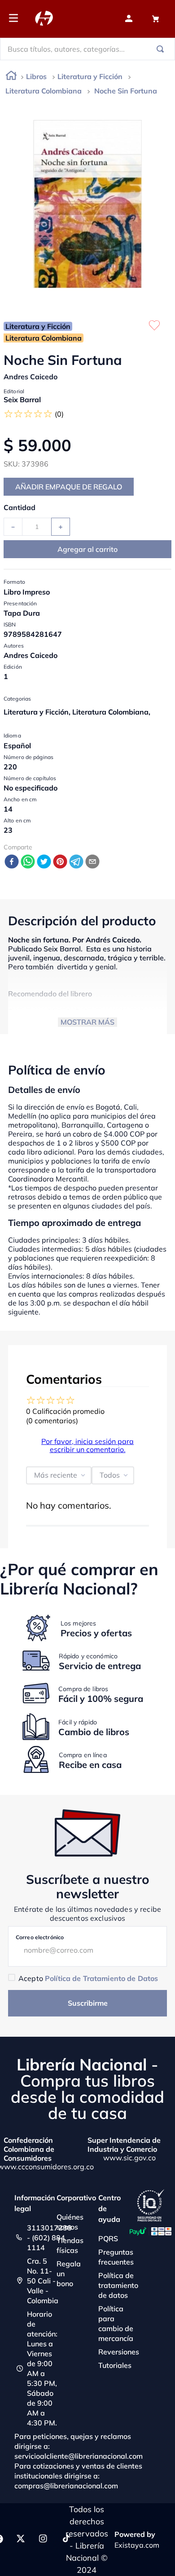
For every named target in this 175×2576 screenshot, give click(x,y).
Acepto (88, 1978)
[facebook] (12, 862)
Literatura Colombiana (44, 91)
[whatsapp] (28, 862)
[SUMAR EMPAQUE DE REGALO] (69, 487)
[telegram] (76, 862)
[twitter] (44, 862)
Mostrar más (87, 1022)
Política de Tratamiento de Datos (101, 1978)
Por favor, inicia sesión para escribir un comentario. (87, 1445)
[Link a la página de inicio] (11, 77)
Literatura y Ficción (90, 76)
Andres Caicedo (31, 377)
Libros (36, 76)
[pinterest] (60, 862)
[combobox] (87, 49)
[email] (92, 862)
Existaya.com (137, 2545)
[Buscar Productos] (162, 49)
